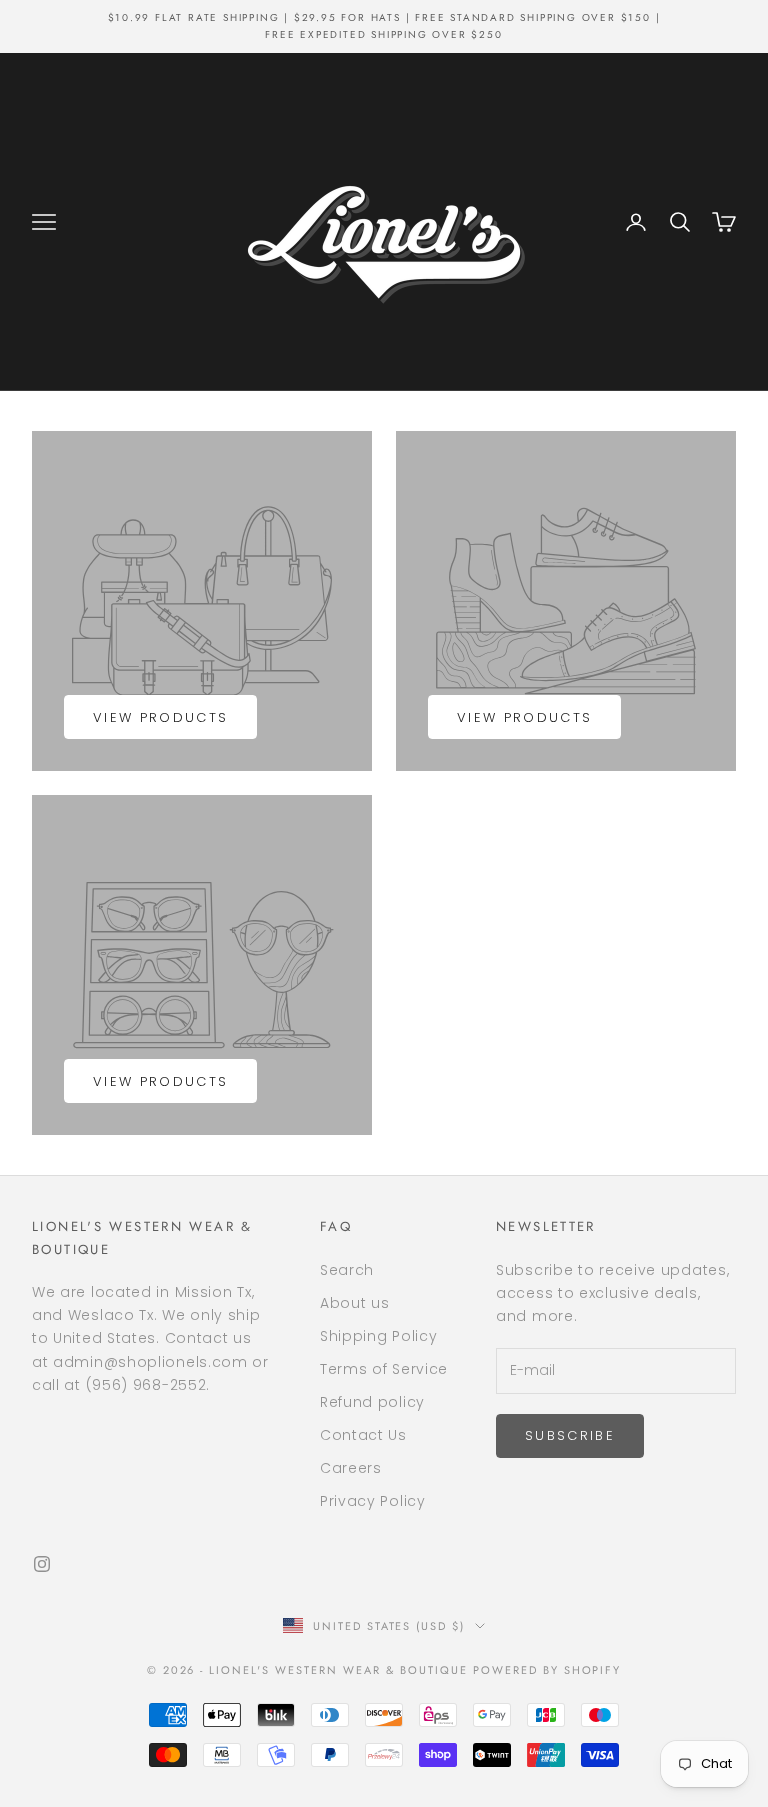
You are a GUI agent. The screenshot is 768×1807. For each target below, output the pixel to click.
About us (355, 1303)
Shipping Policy (379, 1336)
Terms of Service (384, 1369)
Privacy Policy (373, 1501)
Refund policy (372, 1402)
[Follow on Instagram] (42, 1564)
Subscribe (570, 1435)
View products (160, 717)
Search (347, 1270)
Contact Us (363, 1435)
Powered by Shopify (547, 1670)
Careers (351, 1468)
